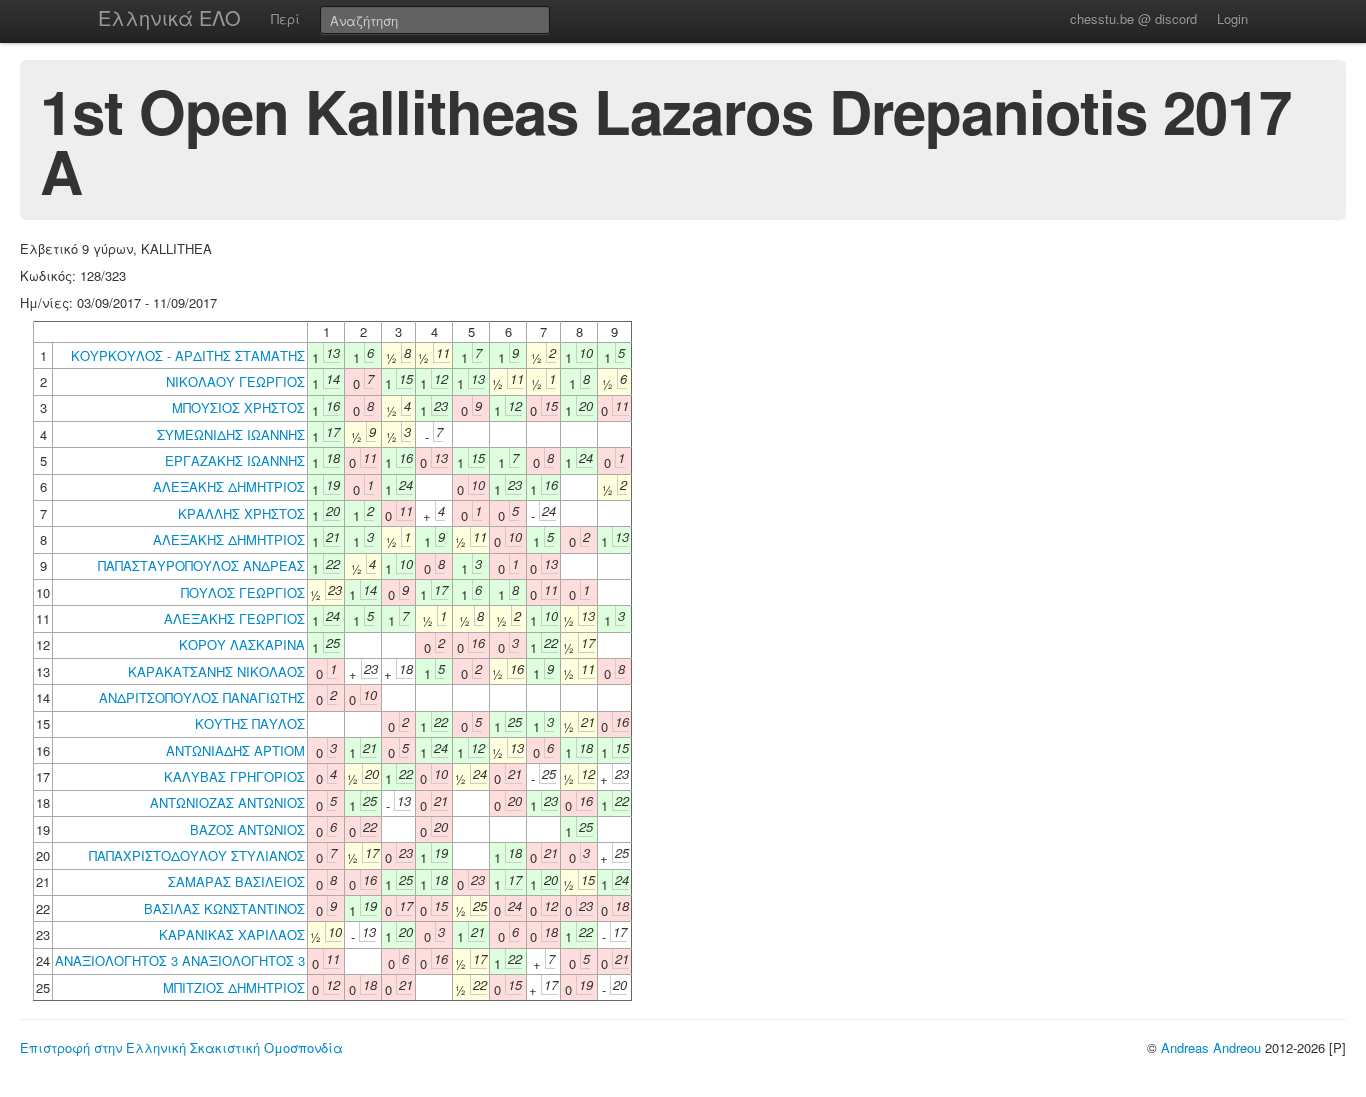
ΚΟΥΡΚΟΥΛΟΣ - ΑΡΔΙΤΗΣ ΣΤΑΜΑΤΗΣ (188, 355)
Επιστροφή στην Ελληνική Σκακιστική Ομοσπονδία (181, 1047)
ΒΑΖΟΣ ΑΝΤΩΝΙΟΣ (247, 829)
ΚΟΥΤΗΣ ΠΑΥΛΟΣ (250, 723)
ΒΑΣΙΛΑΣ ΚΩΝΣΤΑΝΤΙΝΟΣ (224, 908)
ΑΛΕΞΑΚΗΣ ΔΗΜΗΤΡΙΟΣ (229, 486)
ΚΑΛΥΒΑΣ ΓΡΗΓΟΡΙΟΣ (234, 776)
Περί (285, 18)
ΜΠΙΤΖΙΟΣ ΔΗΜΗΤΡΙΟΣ (234, 987)
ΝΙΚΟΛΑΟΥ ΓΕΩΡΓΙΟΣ (235, 381)
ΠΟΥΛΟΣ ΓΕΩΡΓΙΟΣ (243, 592)
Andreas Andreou (1211, 1047)
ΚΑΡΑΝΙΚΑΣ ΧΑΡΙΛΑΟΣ (232, 934)
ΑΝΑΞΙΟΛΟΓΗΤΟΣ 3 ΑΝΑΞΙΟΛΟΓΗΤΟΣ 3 (180, 960)
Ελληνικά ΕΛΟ (169, 17)
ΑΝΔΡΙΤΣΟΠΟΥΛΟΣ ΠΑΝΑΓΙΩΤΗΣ (202, 697)
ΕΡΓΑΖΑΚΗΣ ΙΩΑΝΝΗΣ (235, 460)
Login (1232, 18)
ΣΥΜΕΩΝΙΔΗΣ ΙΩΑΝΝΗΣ (231, 434)
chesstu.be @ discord (1133, 18)
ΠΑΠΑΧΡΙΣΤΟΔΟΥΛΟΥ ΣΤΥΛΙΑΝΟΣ (197, 855)
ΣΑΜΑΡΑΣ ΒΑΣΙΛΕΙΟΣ (236, 881)
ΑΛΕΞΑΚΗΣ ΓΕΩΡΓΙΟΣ (234, 618)
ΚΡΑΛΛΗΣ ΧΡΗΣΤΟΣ (241, 513)
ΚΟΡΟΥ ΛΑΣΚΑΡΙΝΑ (242, 644)
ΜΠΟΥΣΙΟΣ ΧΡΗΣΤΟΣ (238, 407)
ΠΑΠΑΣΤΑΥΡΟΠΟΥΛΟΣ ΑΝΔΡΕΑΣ (201, 565)
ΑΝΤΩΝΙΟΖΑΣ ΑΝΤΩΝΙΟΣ (227, 802)
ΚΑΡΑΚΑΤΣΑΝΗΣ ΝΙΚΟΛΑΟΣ (216, 671)
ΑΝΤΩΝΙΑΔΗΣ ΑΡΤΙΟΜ (235, 750)
